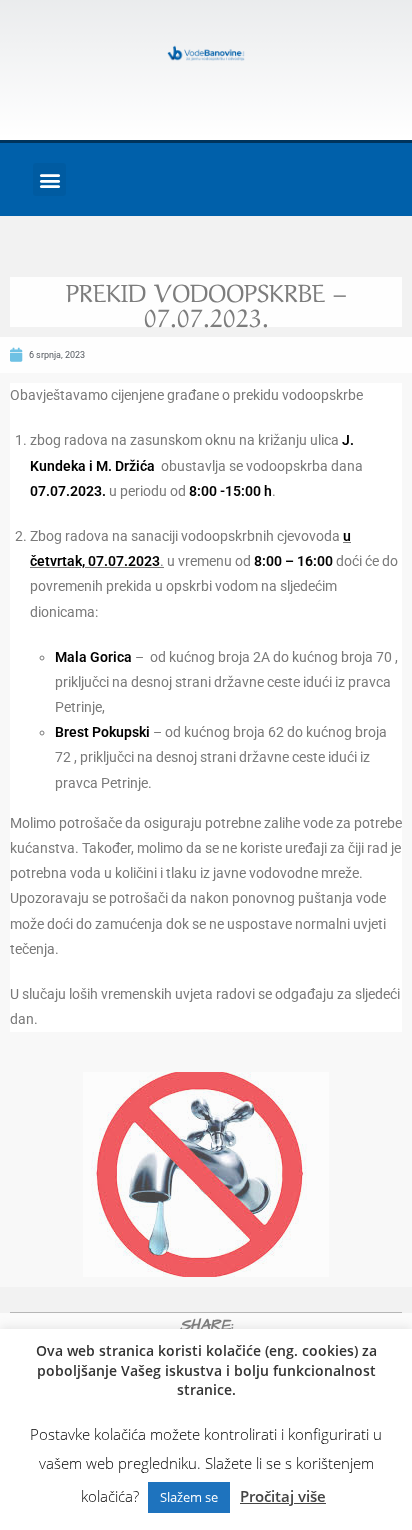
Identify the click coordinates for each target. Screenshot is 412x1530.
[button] (49, 179)
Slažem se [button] (189, 1497)
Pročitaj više (283, 1496)
